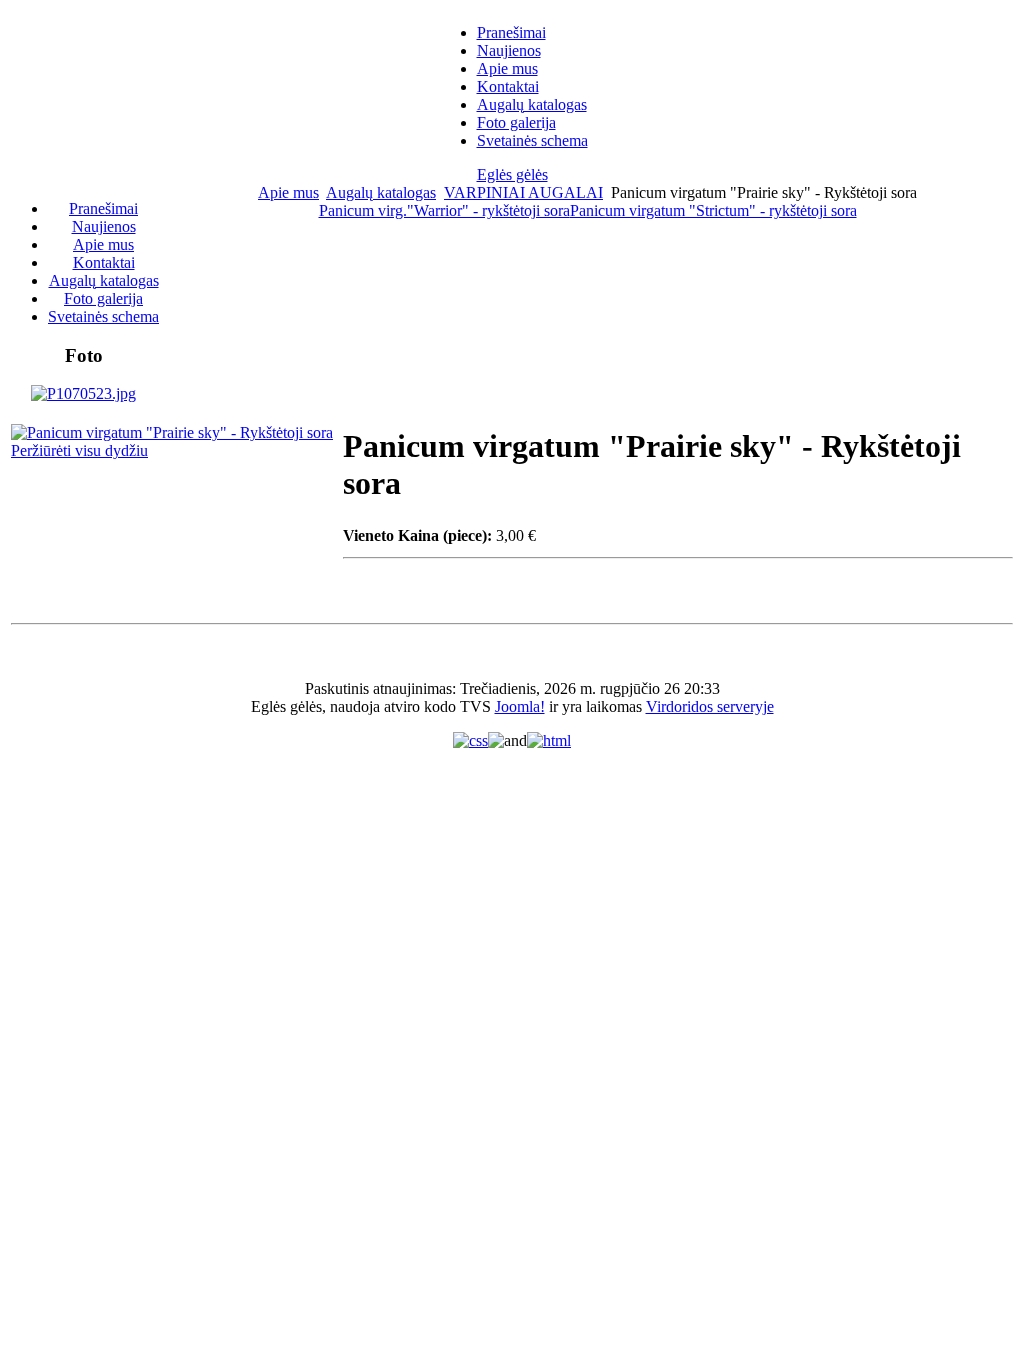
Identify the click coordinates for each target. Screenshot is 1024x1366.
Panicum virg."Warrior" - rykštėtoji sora (444, 210)
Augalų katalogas (381, 192)
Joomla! (520, 706)
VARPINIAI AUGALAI (523, 192)
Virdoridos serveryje (710, 706)
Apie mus (288, 192)
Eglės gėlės (512, 174)
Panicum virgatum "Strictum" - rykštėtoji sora (713, 210)
